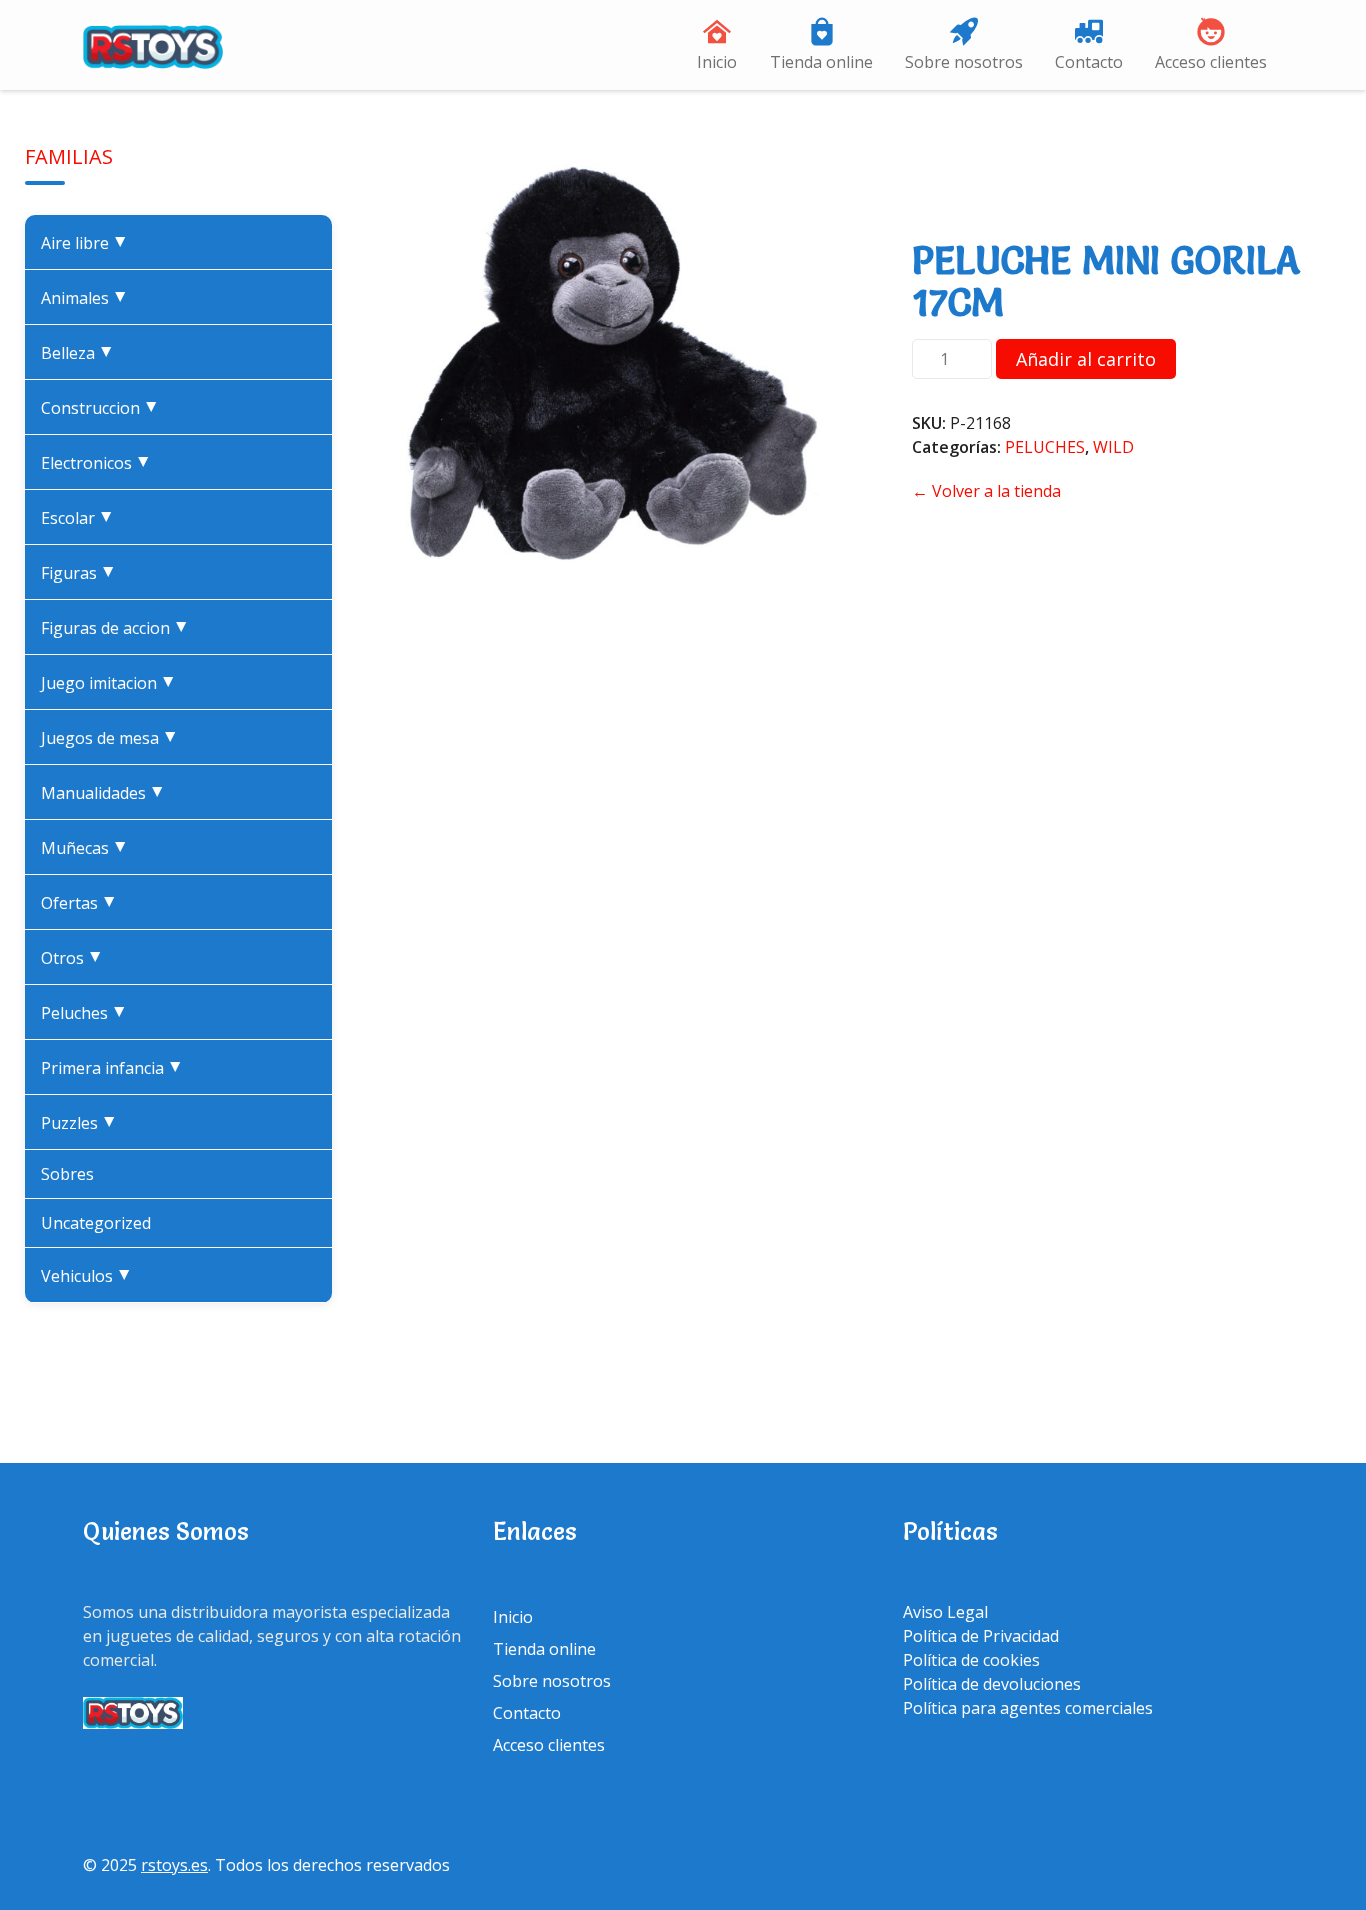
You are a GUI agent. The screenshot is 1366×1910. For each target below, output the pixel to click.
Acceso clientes (1211, 62)
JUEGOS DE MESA (113, 738)
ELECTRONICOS (100, 463)
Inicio (717, 62)
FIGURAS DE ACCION (119, 628)
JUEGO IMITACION (112, 683)
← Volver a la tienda (986, 491)
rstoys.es (174, 1865)
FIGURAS (82, 573)
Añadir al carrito (1086, 359)
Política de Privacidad (981, 1636)
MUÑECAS (88, 848)
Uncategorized (96, 1223)
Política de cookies (971, 1660)
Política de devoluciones (992, 1684)
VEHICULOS (90, 1276)
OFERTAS (83, 903)
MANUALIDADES (107, 793)
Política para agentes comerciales (1028, 1708)
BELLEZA (81, 353)
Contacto (1089, 62)
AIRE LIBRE (88, 243)
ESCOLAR (81, 518)
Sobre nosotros (964, 62)
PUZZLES (83, 1123)
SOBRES (67, 1174)
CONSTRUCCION (104, 408)
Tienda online (821, 62)
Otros (76, 958)
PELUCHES (88, 1013)
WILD (1113, 447)
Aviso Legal (945, 1612)
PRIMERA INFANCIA (116, 1068)
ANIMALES (88, 298)
